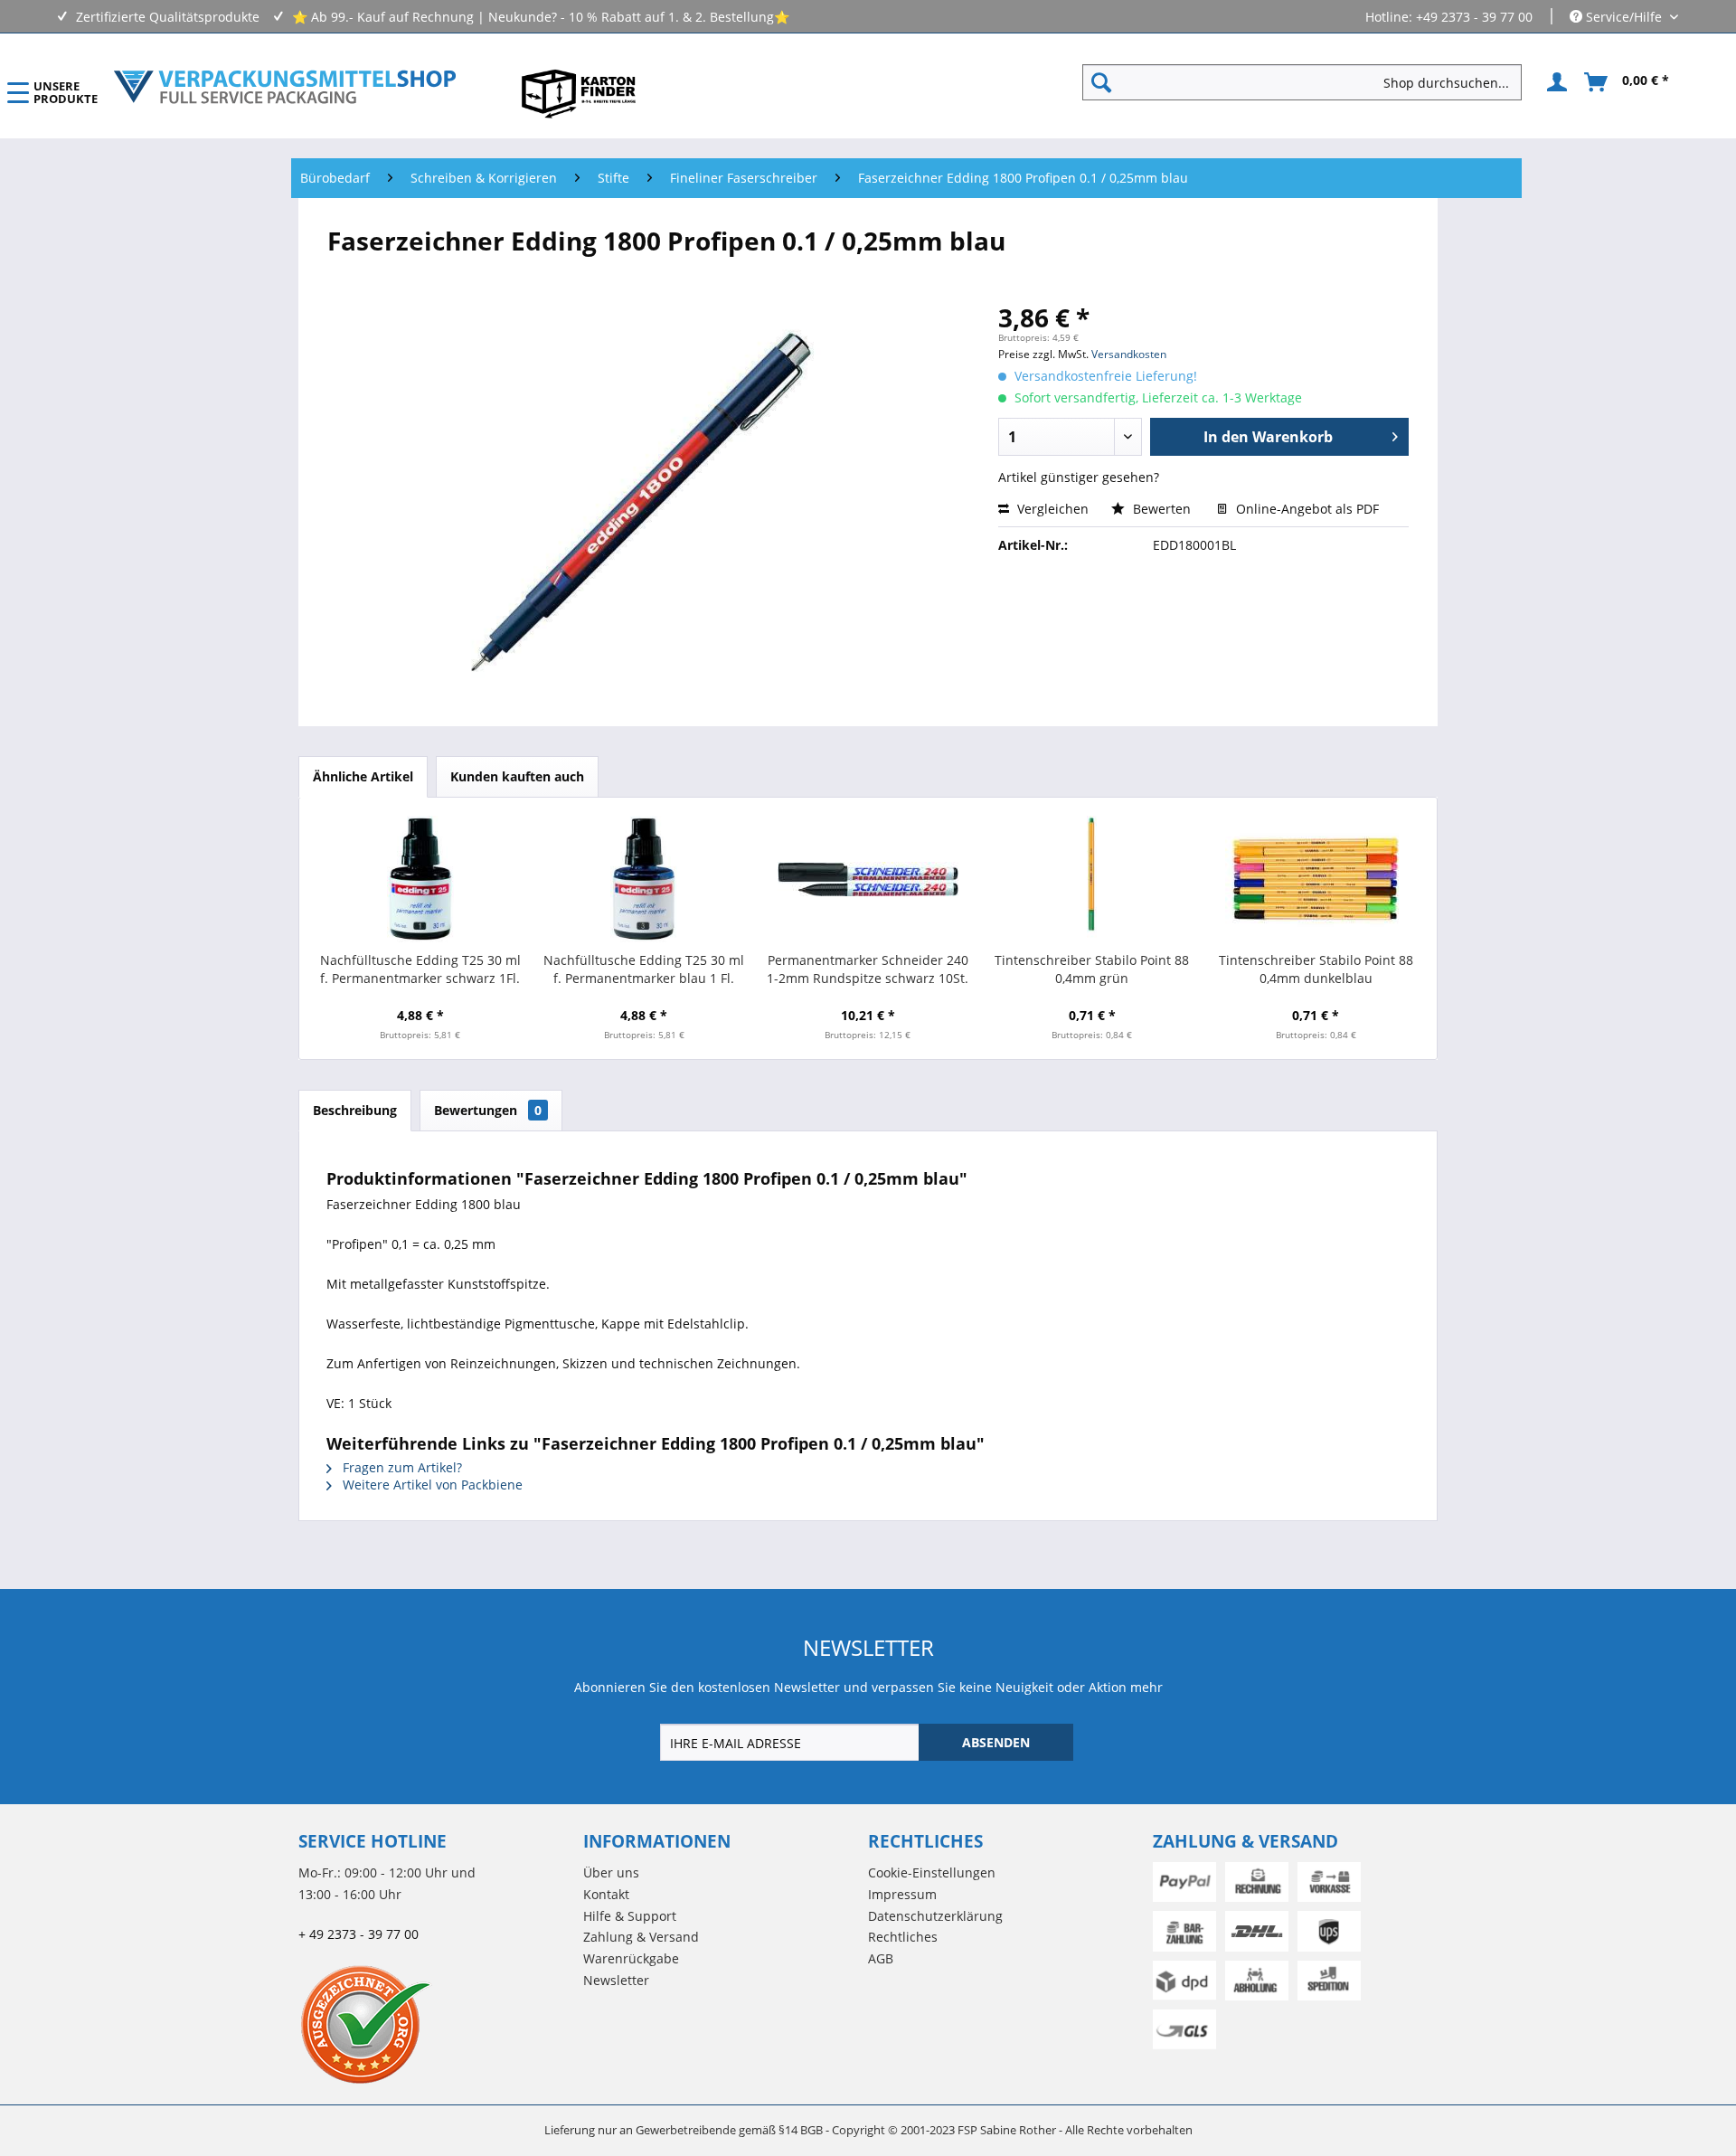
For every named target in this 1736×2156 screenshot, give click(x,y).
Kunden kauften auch (517, 776)
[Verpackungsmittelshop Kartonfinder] (579, 93)
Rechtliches (903, 1937)
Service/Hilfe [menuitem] (1624, 17)
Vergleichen (1051, 509)
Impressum (902, 1894)
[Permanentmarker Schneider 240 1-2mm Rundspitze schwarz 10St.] (868, 879)
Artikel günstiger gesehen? (1079, 477)
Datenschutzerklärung (935, 1916)
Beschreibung (355, 1110)
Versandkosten (1129, 354)
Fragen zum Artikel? (401, 1467)
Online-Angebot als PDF (1306, 509)
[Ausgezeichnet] (436, 2024)
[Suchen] (1101, 82)
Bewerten (1162, 509)
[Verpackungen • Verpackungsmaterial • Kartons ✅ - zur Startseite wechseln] (285, 87)
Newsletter (616, 1980)
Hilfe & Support (630, 1916)
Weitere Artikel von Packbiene (431, 1485)
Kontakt (606, 1894)
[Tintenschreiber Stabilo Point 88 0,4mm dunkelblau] (1316, 879)
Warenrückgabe (631, 1958)
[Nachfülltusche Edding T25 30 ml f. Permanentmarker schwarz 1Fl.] (420, 879)
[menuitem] (1309, 82)
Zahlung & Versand (641, 1937)
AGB (881, 1958)
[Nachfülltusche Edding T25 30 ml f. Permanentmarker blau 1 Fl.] (645, 879)
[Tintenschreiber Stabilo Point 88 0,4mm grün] (1092, 879)
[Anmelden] (1554, 82)
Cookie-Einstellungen (932, 1872)
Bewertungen (488, 1110)
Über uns (611, 1872)
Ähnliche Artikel (363, 776)
